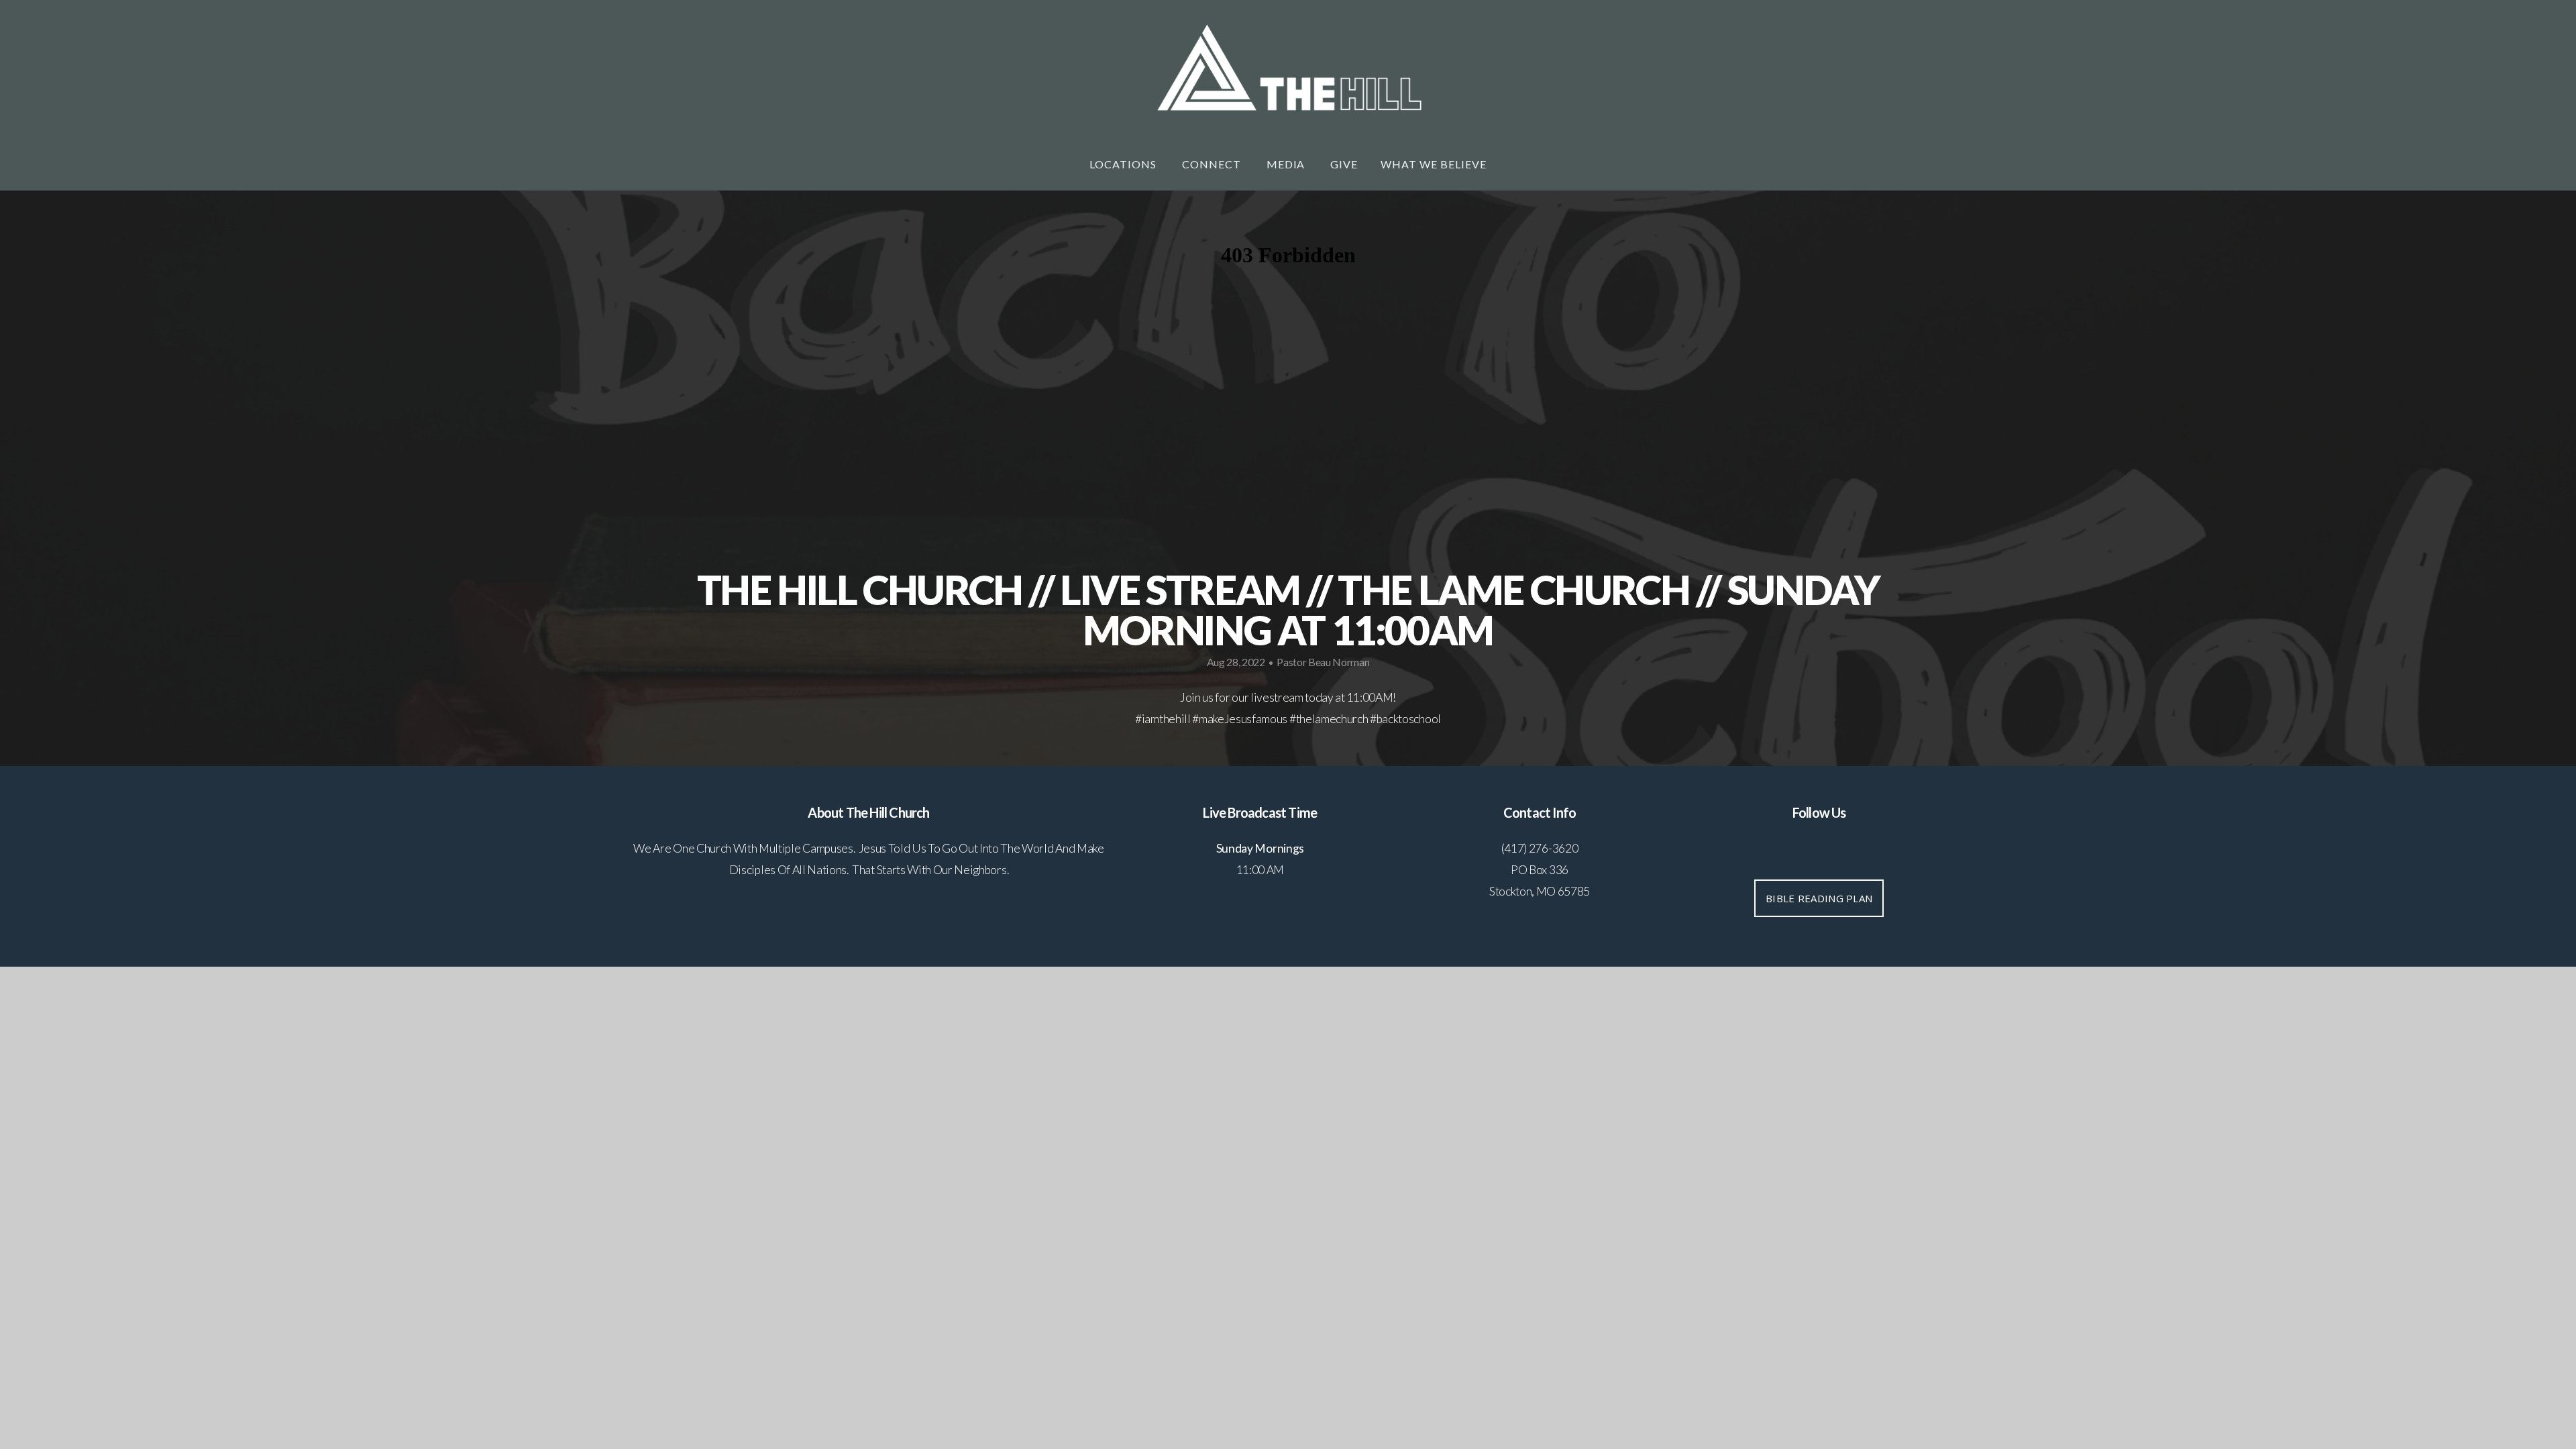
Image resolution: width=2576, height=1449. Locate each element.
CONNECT (1213, 164)
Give (1344, 164)
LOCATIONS (1124, 164)
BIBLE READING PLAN (1819, 898)
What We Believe (1433, 164)
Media (1287, 164)
